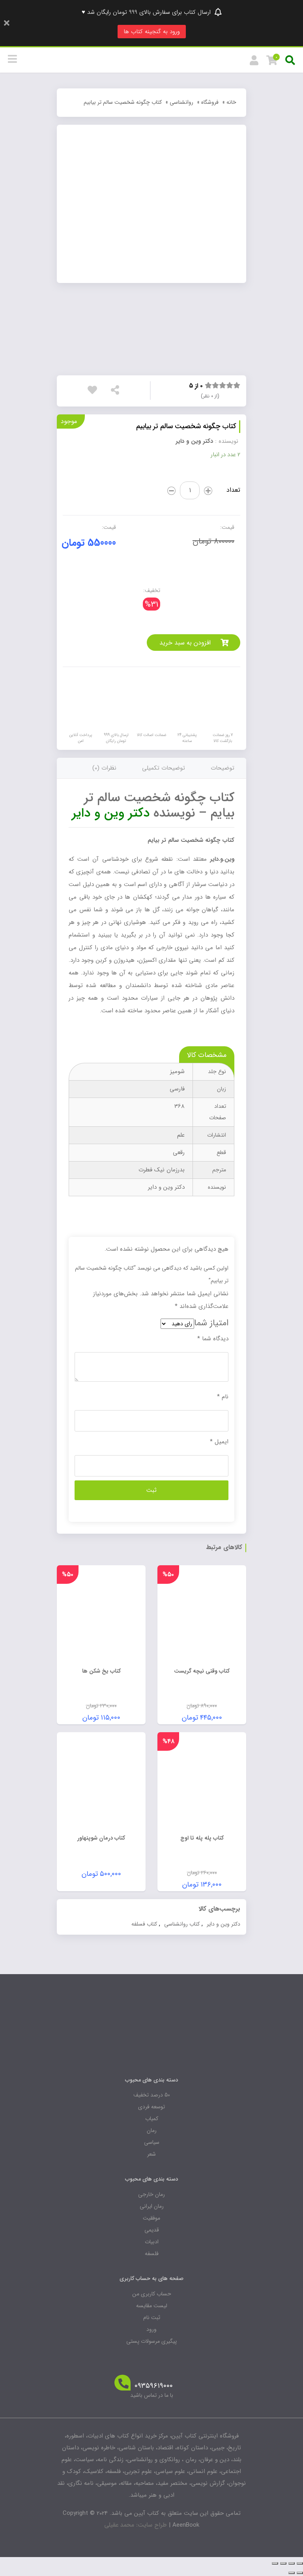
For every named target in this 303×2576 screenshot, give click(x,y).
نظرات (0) (104, 768)
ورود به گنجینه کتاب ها (152, 32)
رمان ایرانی (152, 2206)
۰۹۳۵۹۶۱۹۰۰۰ (154, 2386)
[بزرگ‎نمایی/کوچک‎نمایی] (275, 2563)
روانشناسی (181, 102)
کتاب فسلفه (144, 1924)
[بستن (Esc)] (300, 2563)
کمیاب (152, 2119)
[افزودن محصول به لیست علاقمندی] (94, 392)
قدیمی (152, 2230)
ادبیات (152, 2242)
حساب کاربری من (152, 2294)
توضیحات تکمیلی (164, 768)
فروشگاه (210, 102)
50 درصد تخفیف (152, 2095)
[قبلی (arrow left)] (300, 2573)
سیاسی (152, 2142)
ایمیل (219, 1442)
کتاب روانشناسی (182, 1924)
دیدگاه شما (213, 1339)
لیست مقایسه (152, 2306)
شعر (151, 2154)
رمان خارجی (151, 2194)
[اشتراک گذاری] (292, 2563)
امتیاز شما (211, 1323)
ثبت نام (152, 2317)
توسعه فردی (151, 2107)
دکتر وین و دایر (194, 441)
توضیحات (223, 768)
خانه (231, 102)
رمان (152, 2130)
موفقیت (151, 2218)
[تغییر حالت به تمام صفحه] (283, 2563)
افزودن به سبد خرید (185, 643)
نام (223, 1397)
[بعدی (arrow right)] (292, 2573)
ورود (151, 2329)
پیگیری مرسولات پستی (151, 2341)
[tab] (223, 768)
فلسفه (152, 2254)
